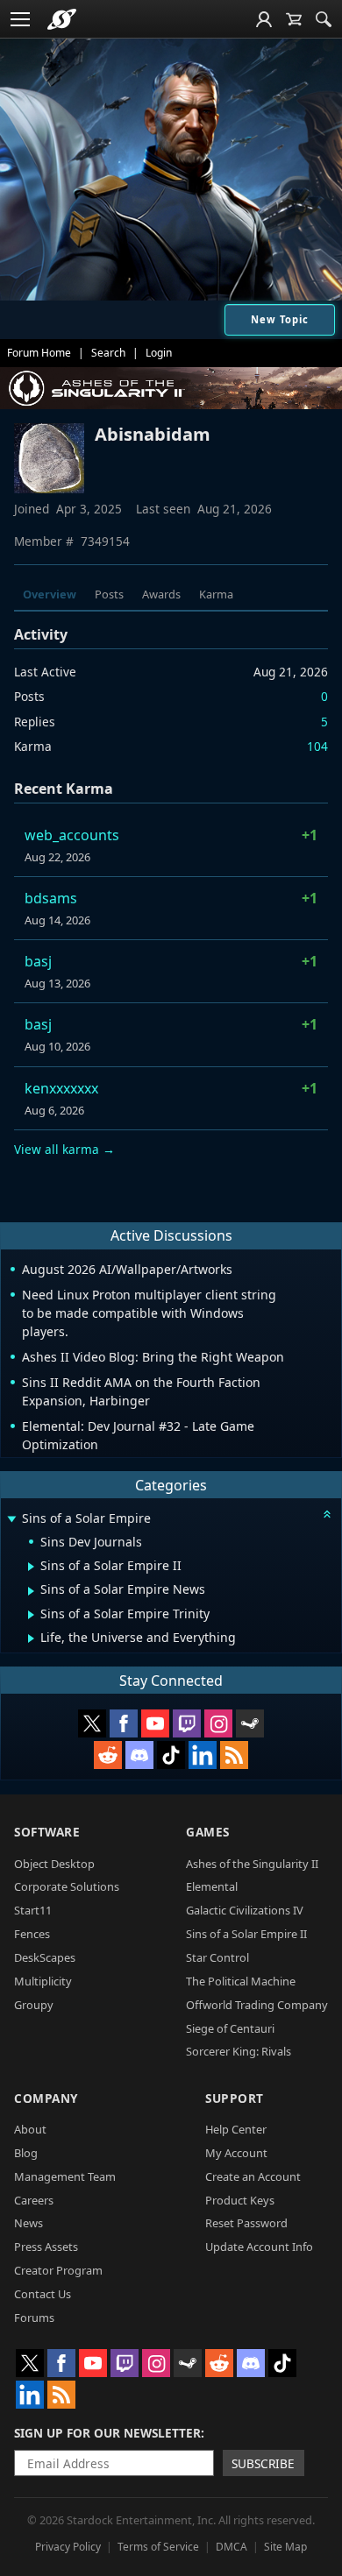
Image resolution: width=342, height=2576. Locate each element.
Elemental (212, 1886)
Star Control (217, 1957)
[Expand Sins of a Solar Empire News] (31, 1591)
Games (208, 1832)
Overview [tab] (50, 594)
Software (47, 1832)
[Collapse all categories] (327, 1514)
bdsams (51, 898)
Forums (34, 2318)
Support (235, 2098)
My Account (236, 2153)
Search (108, 353)
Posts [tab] (109, 594)
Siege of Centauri (230, 2028)
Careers (34, 2200)
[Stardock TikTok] (171, 1755)
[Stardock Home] (62, 19)
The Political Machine (241, 1981)
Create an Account (253, 2176)
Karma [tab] (216, 594)
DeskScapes (45, 1957)
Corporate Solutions (67, 1886)
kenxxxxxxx (61, 1088)
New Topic (280, 319)
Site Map (285, 2547)
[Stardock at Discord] (139, 1755)
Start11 (33, 1910)
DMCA (232, 2547)
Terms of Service (158, 2547)
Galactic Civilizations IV (245, 1910)
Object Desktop (54, 1864)
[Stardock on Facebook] (124, 1723)
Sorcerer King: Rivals (239, 2051)
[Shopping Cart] (294, 19)
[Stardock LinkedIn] (203, 1755)
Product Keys (240, 2200)
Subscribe (263, 2463)
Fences (32, 1934)
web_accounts (72, 835)
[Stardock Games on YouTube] (155, 1723)
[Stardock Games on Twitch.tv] (187, 1723)
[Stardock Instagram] (218, 1723)
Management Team (65, 2176)
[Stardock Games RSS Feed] (234, 1755)
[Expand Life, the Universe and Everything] (31, 1638)
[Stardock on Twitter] (92, 1723)
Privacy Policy (68, 2547)
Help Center (236, 2129)
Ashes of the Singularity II (252, 1864)
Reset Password (246, 2223)
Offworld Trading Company (257, 2005)
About (30, 2129)
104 (317, 746)
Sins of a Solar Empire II (246, 1934)
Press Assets (46, 2247)
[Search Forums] (324, 19)
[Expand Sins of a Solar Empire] (11, 1520)
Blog (26, 2153)
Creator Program (58, 2270)
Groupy (34, 2005)
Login (159, 353)
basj (38, 961)
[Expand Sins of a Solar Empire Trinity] (31, 1615)
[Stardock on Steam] (250, 1723)
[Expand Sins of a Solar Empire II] (31, 1567)
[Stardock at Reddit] (108, 1755)
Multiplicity (43, 1981)
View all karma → (64, 1149)
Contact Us (43, 2294)
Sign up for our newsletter (107, 2433)
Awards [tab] (161, 594)
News (28, 2223)
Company (46, 2098)
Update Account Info (259, 2247)
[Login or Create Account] (264, 19)
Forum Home (39, 353)
